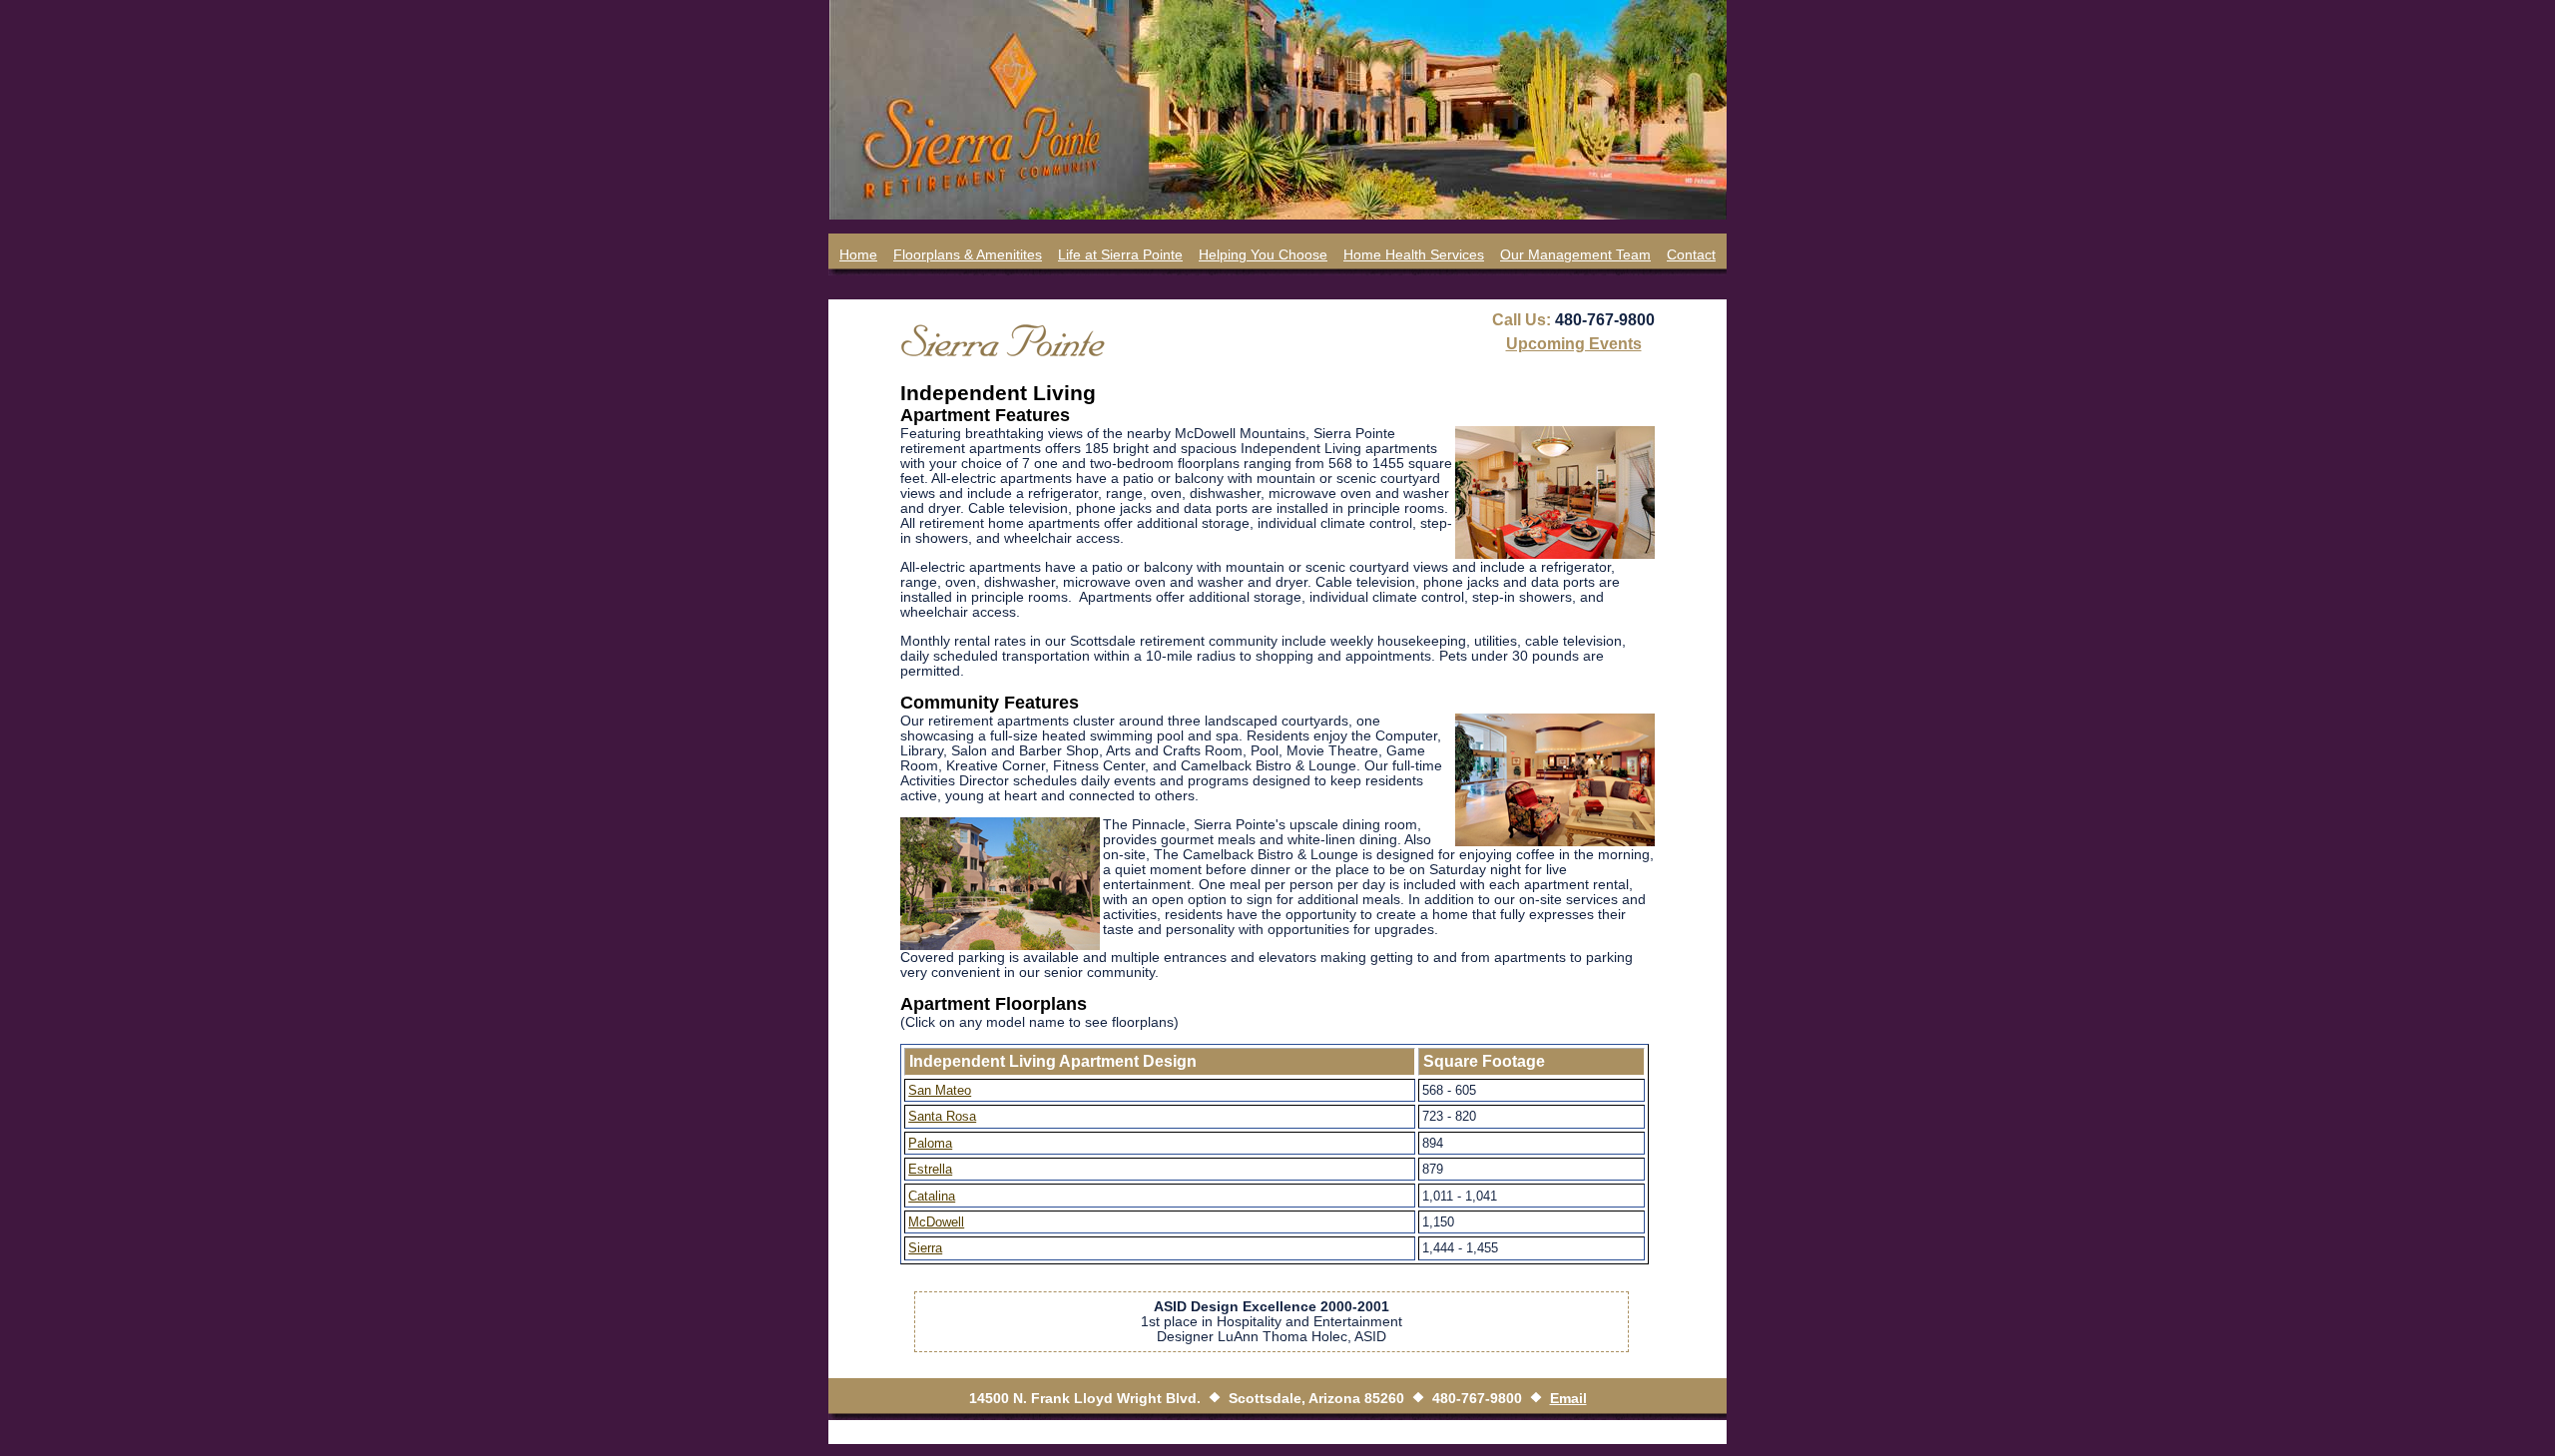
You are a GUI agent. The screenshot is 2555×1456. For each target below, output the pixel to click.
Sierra (925, 1248)
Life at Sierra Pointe (1120, 255)
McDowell (936, 1222)
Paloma (930, 1143)
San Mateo (940, 1090)
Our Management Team (1575, 255)
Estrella (930, 1169)
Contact (1691, 255)
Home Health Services (1414, 255)
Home (858, 255)
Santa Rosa (942, 1116)
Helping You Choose (1263, 255)
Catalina (932, 1196)
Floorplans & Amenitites (968, 255)
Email (1568, 1399)
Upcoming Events (1574, 343)
